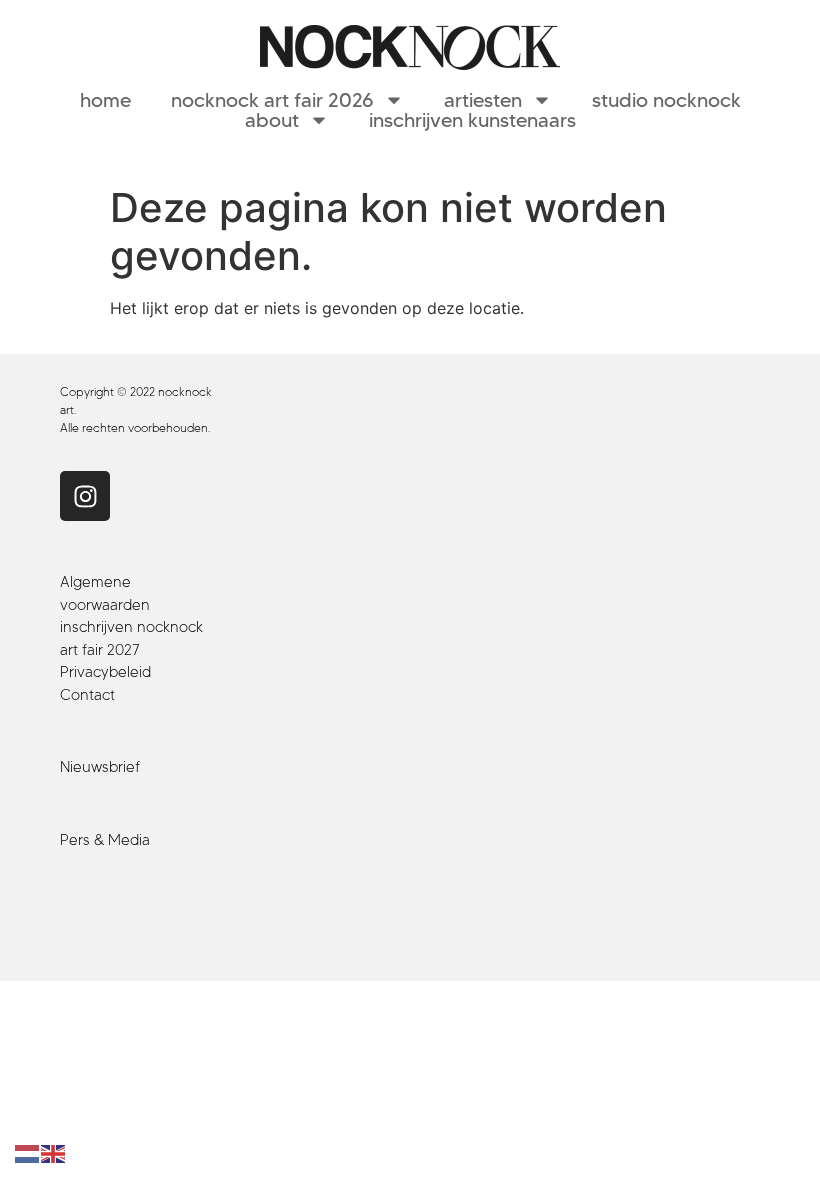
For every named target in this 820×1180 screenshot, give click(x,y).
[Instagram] (85, 496)
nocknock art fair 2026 (272, 100)
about (272, 120)
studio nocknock (666, 100)
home (105, 100)
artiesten (483, 100)
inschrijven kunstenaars (472, 120)
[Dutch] (28, 1152)
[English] (54, 1152)
